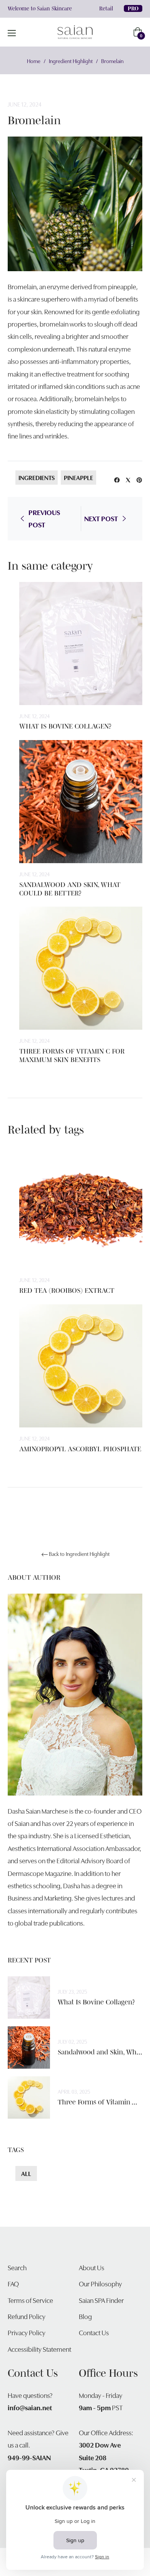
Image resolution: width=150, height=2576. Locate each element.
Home (34, 61)
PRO (133, 8)
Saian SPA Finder (101, 2300)
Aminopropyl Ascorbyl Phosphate (80, 1449)
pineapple (78, 477)
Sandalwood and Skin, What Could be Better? (70, 889)
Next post (101, 518)
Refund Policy (27, 2316)
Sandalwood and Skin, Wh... (100, 2052)
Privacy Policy (27, 2332)
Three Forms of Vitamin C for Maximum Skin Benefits (72, 1055)
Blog (85, 2316)
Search (17, 2267)
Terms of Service (30, 2300)
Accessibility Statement (39, 2349)
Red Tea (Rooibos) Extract (67, 1291)
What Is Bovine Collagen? (65, 726)
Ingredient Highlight (71, 61)
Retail (106, 8)
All (26, 2173)
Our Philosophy (100, 2283)
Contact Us (94, 2332)
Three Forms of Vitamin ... (97, 2102)
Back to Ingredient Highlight (79, 1554)
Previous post (44, 518)
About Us (92, 2267)
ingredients (37, 477)
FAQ (13, 2283)
